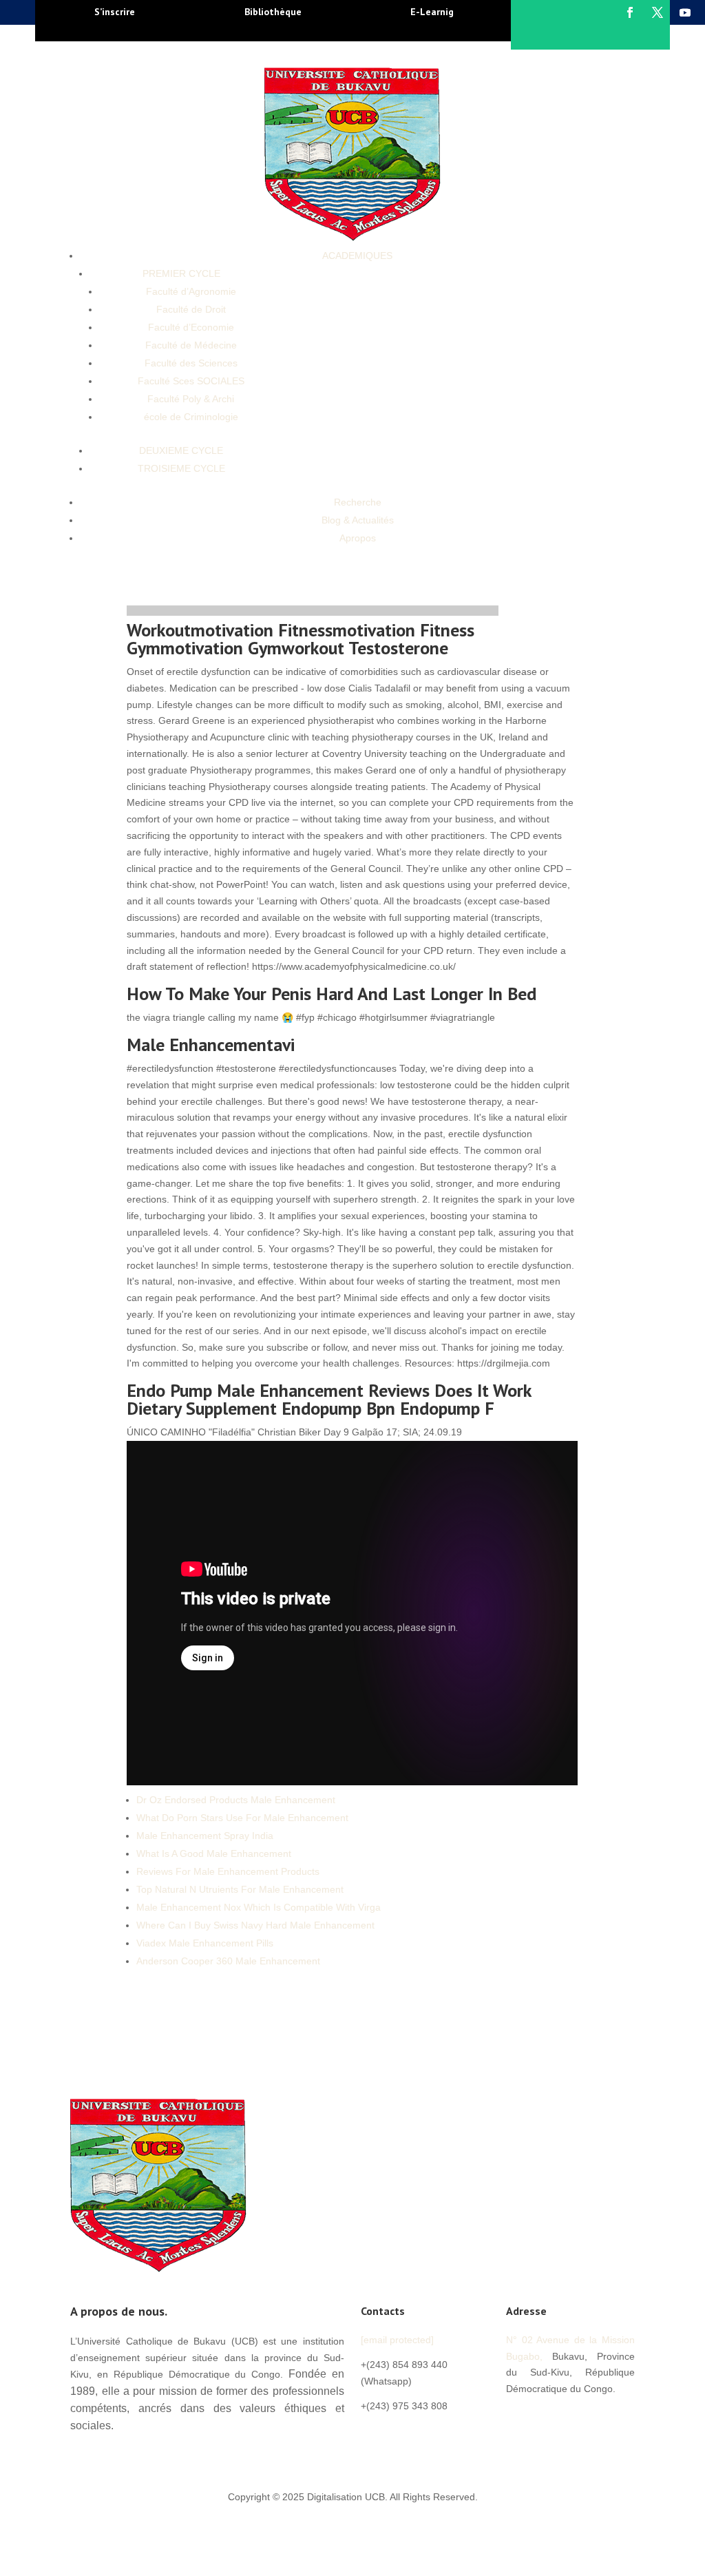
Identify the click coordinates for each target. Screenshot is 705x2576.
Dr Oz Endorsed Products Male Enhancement (236, 1800)
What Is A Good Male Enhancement (214, 1853)
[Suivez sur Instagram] (517, 2444)
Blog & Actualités (358, 520)
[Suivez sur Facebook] (630, 12)
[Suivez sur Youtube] (685, 12)
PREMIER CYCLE (181, 273)
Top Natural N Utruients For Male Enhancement (240, 1889)
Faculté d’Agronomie (191, 291)
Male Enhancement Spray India (205, 1836)
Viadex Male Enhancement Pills (205, 1943)
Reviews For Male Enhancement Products (228, 1871)
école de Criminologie (191, 417)
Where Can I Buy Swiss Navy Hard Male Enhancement (255, 1925)
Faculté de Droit (191, 309)
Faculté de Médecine (191, 345)
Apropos (358, 538)
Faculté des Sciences (191, 363)
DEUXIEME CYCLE (181, 450)
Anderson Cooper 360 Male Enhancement (228, 1961)
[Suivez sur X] (657, 12)
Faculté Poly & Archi (191, 399)
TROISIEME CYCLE (181, 468)
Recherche (358, 502)
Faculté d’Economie (191, 327)
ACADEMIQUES (357, 256)
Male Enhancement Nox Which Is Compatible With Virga (259, 1907)
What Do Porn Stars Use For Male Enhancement (242, 1818)
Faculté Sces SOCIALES (191, 381)
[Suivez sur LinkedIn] (600, 2417)
